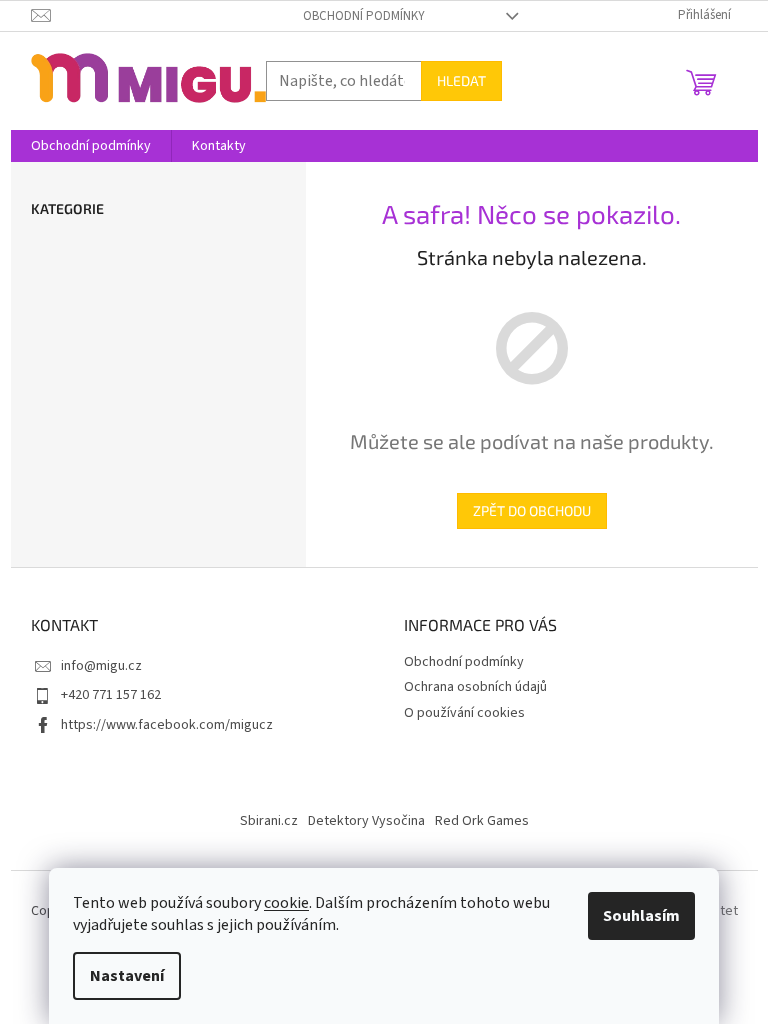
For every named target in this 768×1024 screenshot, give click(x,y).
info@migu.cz (101, 666)
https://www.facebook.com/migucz (167, 725)
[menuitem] (91, 146)
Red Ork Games (482, 821)
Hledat (461, 80)
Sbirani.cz (269, 821)
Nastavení (127, 976)
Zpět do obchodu (532, 510)
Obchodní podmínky (364, 16)
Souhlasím (641, 916)
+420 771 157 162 (111, 695)
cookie (286, 903)
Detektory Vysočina (366, 821)
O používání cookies (464, 713)
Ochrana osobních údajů (475, 687)
